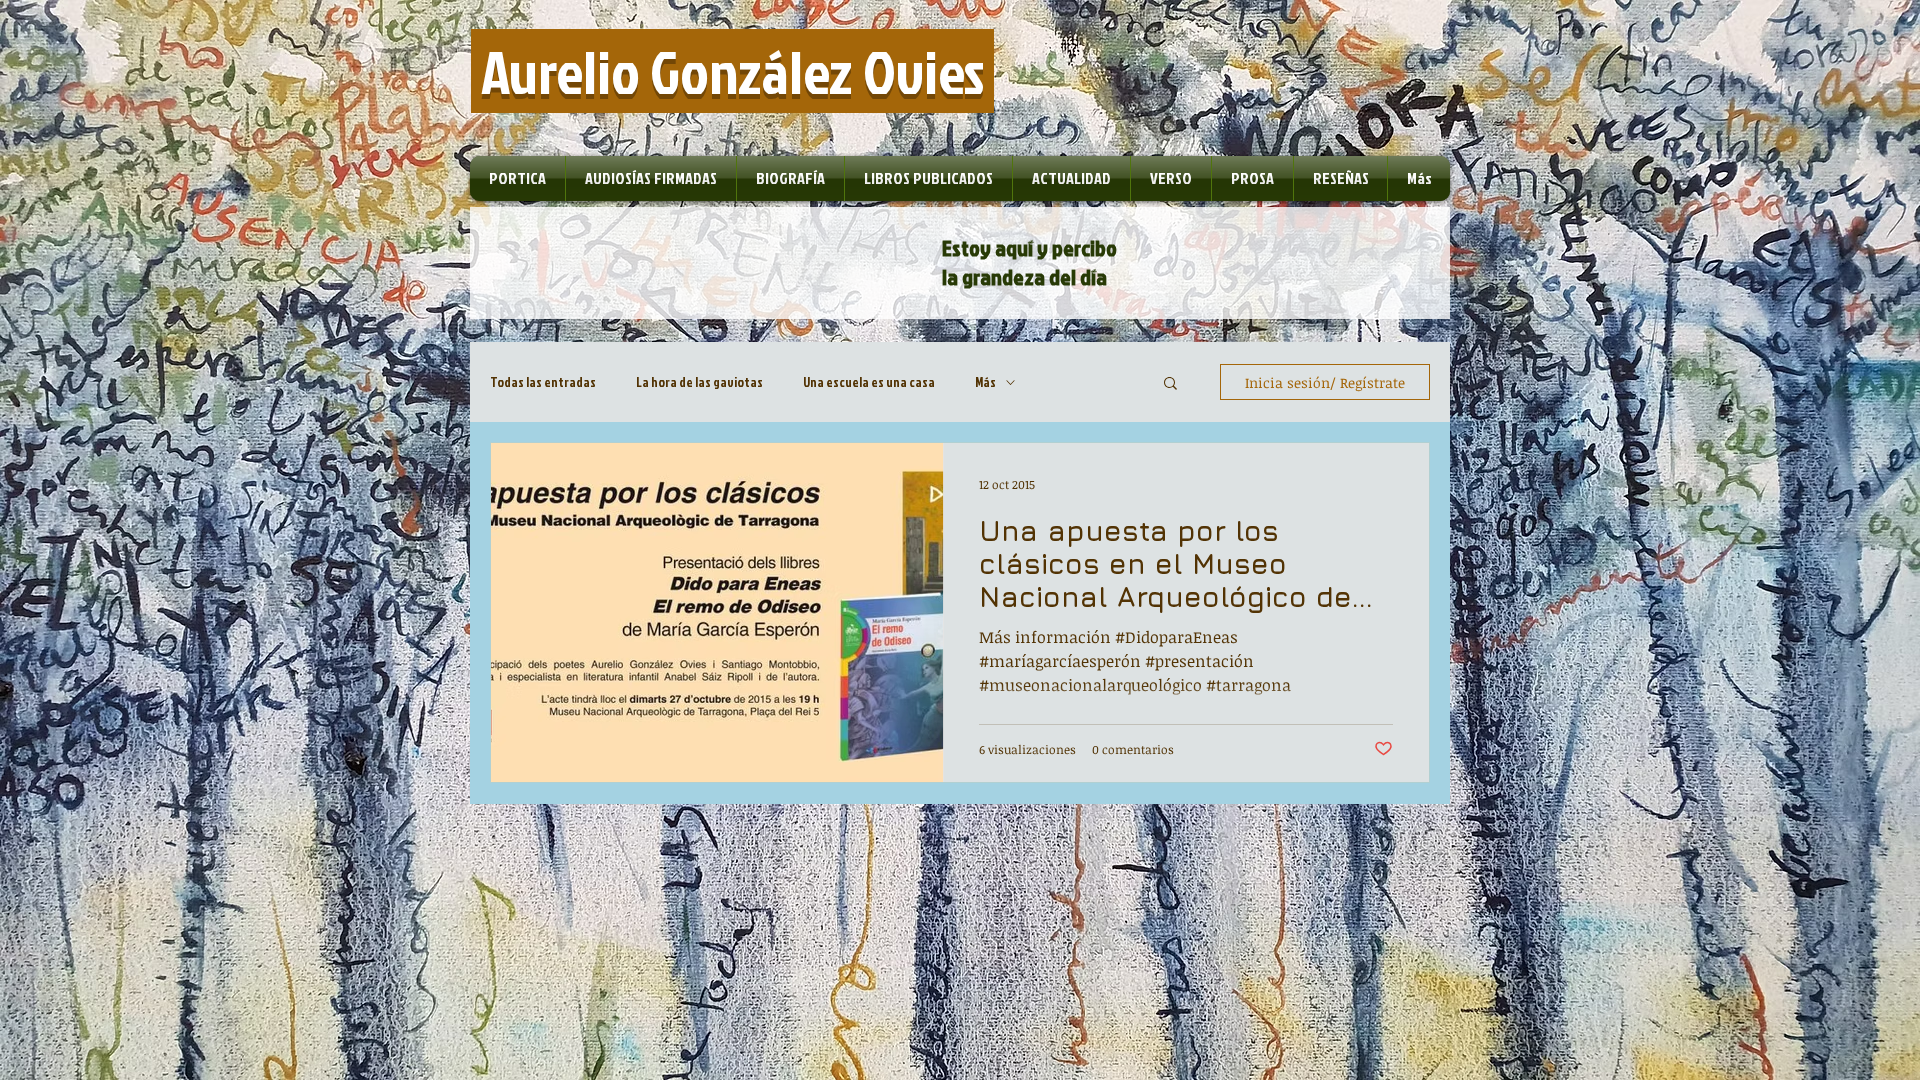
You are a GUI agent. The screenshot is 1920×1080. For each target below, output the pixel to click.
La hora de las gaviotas (699, 382)
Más (985, 382)
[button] (1170, 384)
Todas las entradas (543, 382)
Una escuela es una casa (869, 382)
